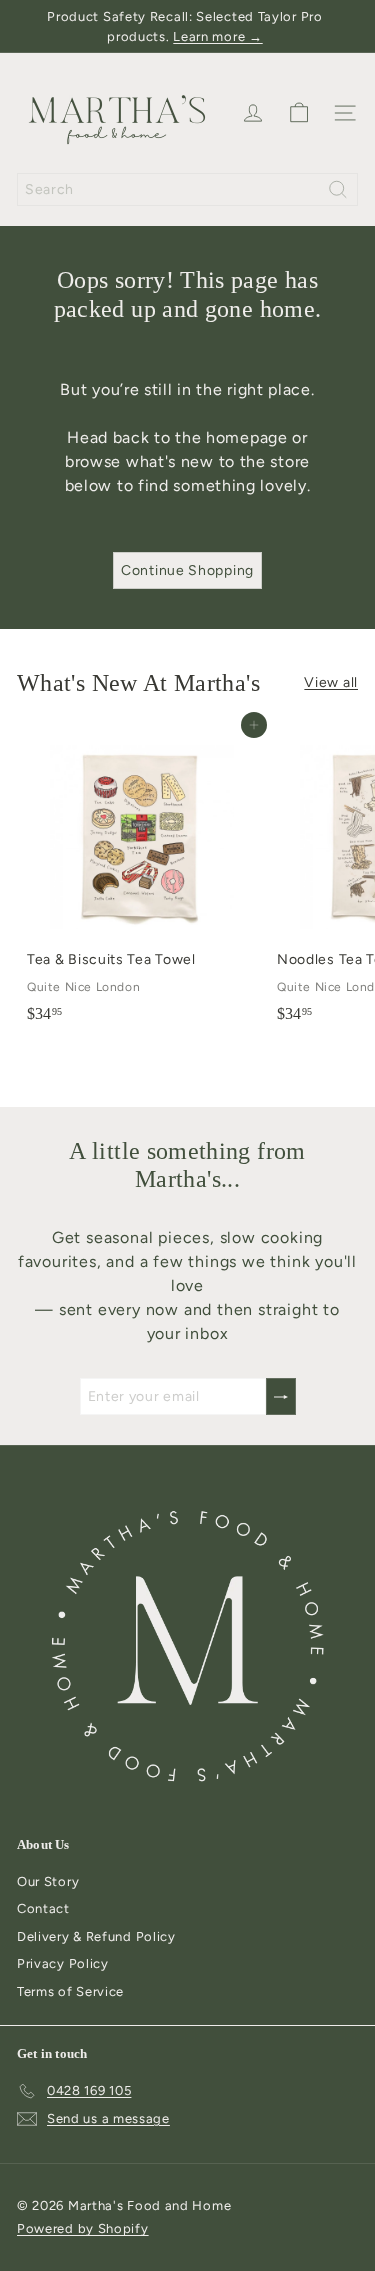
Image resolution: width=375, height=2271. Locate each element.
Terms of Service (70, 1991)
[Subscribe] (281, 1396)
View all (331, 682)
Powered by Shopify (83, 2228)
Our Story (48, 1881)
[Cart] (299, 113)
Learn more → (217, 36)
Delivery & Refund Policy (96, 1936)
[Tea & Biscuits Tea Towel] (142, 878)
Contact (43, 1908)
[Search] (338, 189)
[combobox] (187, 189)
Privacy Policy (63, 1963)
